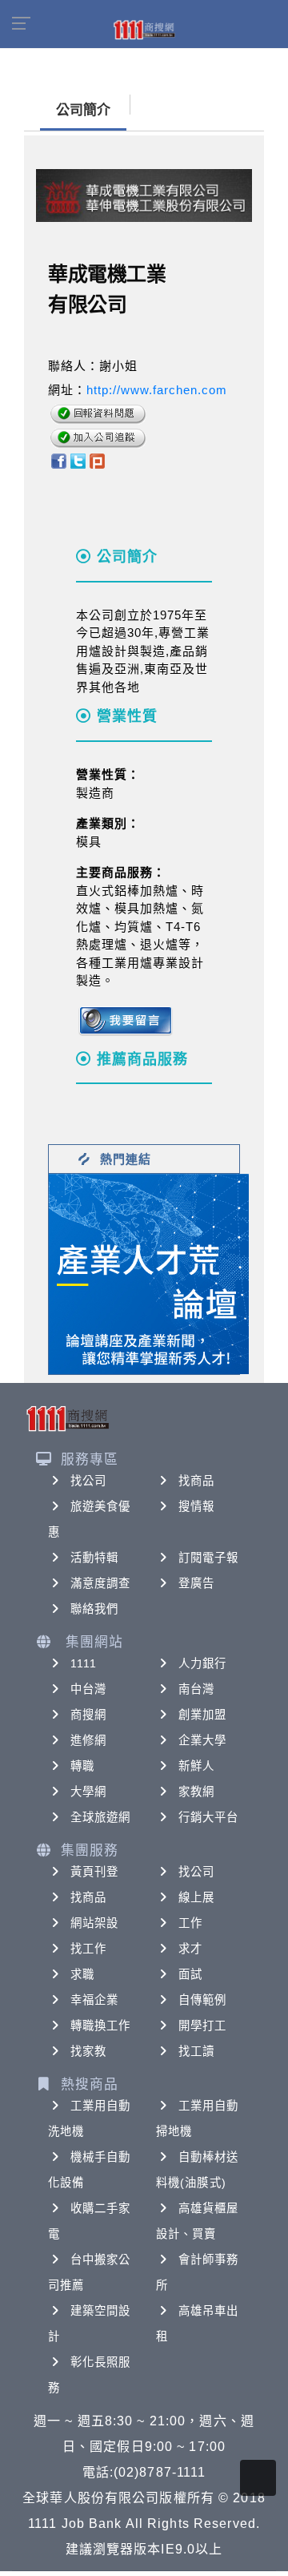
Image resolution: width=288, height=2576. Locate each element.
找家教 (88, 2051)
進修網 (88, 1740)
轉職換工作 (101, 2026)
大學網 (88, 1792)
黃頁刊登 (94, 1872)
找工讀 (196, 2051)
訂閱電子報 (209, 1558)
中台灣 (88, 1689)
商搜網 (88, 1715)
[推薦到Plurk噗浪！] (98, 460)
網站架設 (94, 1923)
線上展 (196, 1897)
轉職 (82, 1766)
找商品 (196, 1481)
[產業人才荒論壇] (149, 1273)
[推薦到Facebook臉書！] (58, 460)
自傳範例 (202, 2000)
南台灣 (196, 1689)
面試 (190, 1974)
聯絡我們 (94, 1609)
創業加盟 (202, 1715)
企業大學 (202, 1740)
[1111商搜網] (144, 29)
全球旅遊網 (101, 1817)
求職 (82, 1974)
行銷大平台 (209, 1817)
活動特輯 (94, 1558)
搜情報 (196, 1506)
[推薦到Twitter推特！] (78, 460)
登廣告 (196, 1583)
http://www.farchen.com (157, 390)
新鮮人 (196, 1766)
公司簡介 (83, 110)
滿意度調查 (101, 1583)
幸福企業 (94, 2000)
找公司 (88, 1481)
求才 (190, 1949)
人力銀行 (202, 1663)
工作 (190, 1923)
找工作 (88, 1949)
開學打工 (202, 2026)
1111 (84, 1663)
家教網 (196, 1792)
